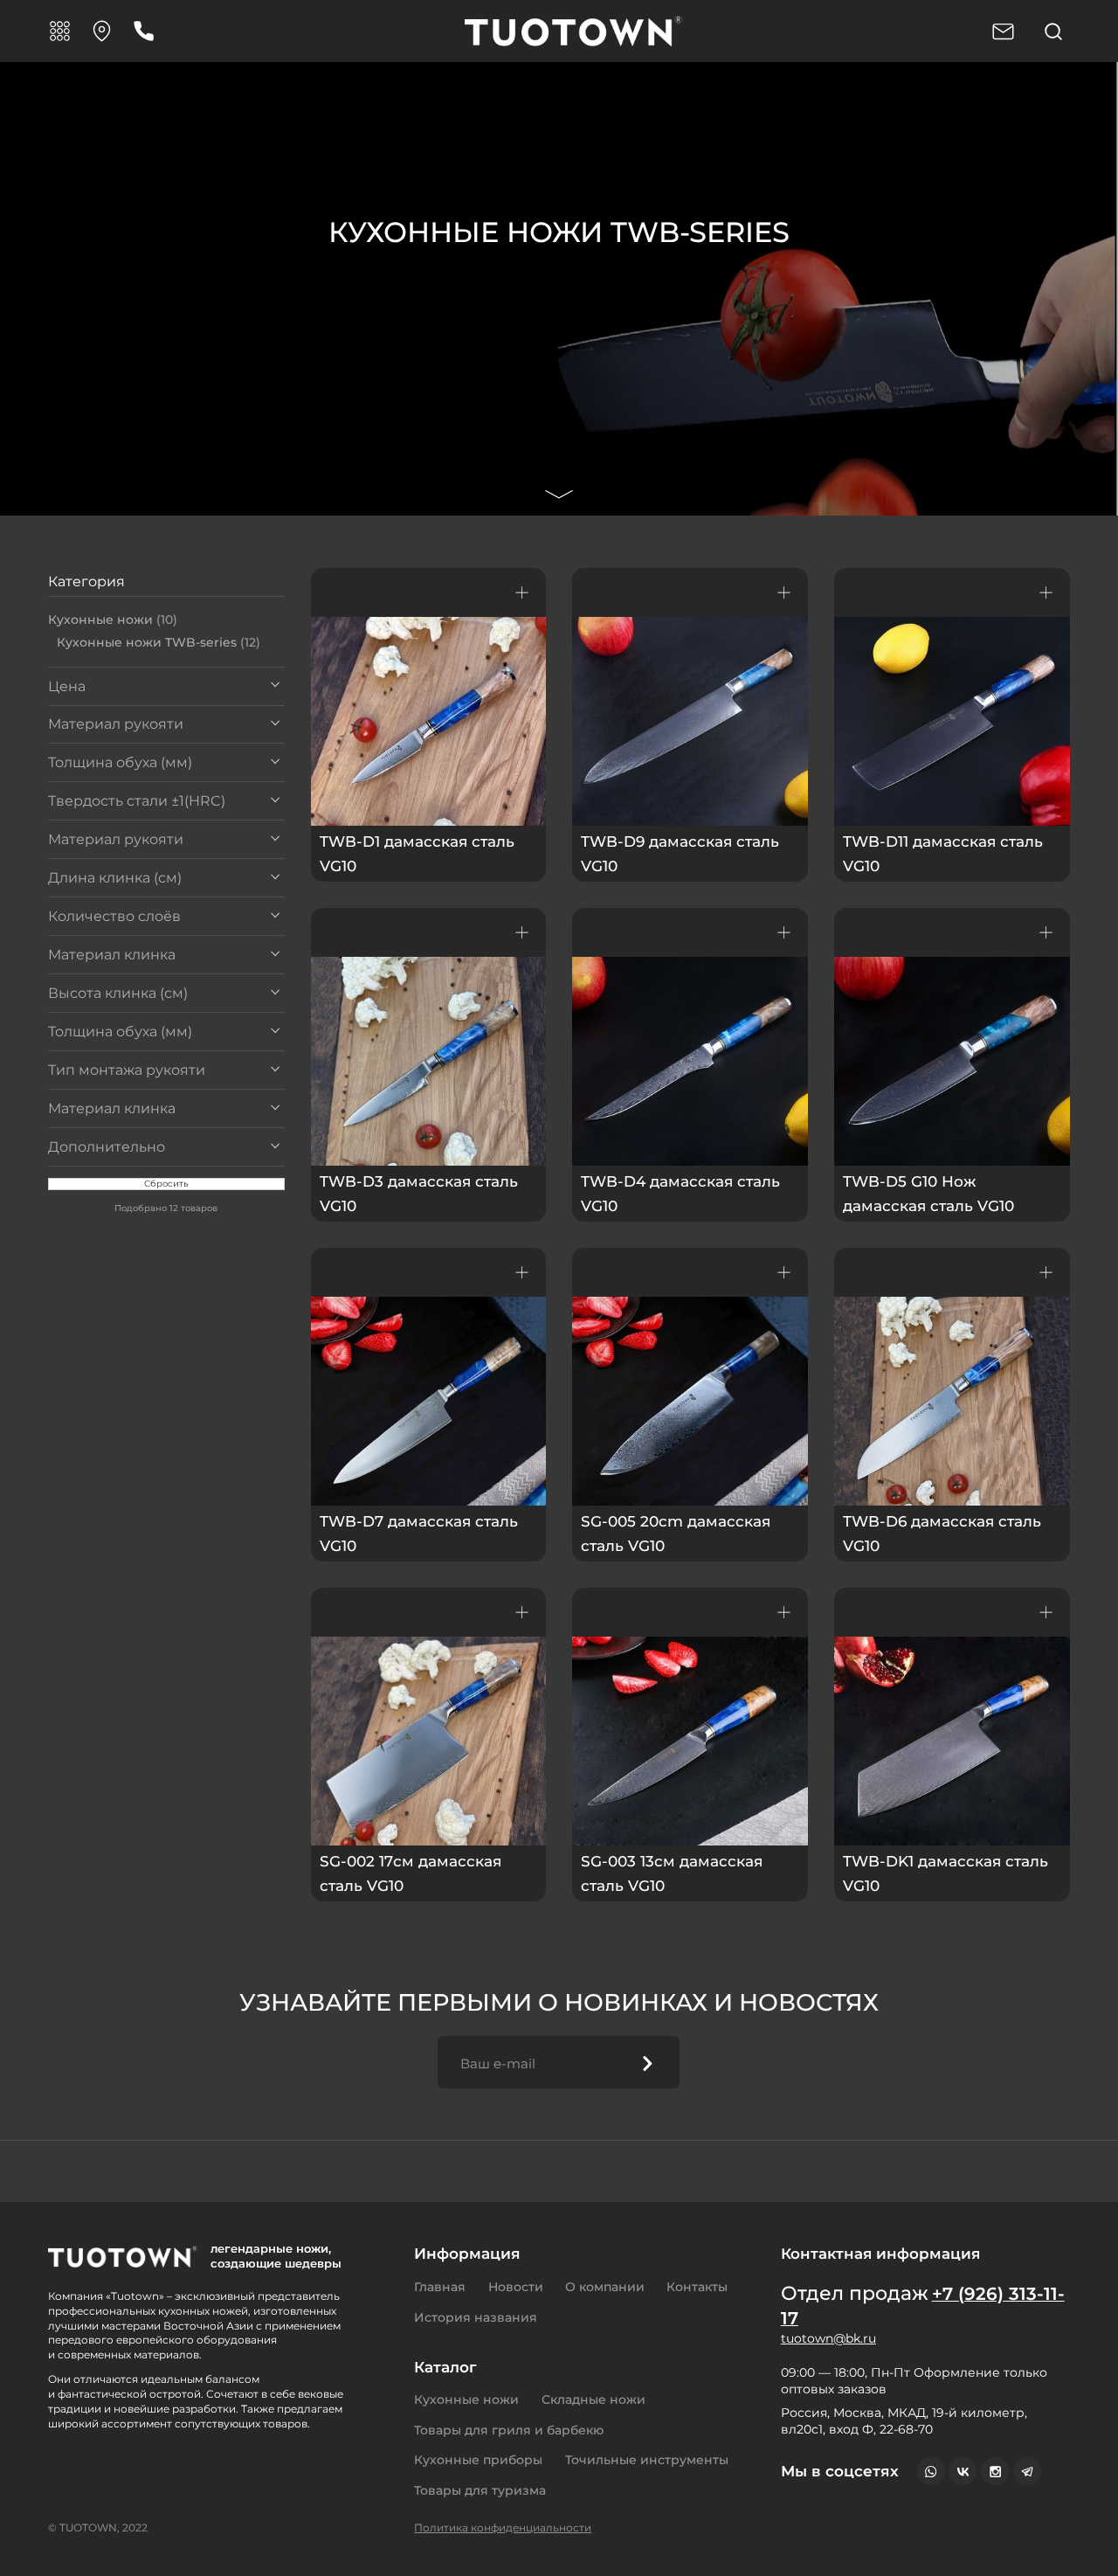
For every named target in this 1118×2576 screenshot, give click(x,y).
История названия (476, 2317)
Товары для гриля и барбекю (509, 2430)
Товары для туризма (480, 2490)
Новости (516, 2287)
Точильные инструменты (647, 2460)
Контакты (697, 2287)
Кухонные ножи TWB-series (159, 642)
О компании (605, 2287)
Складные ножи (594, 2399)
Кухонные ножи (113, 620)
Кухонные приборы (478, 2460)
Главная (440, 2287)
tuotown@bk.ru (828, 2338)
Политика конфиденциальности (503, 2528)
